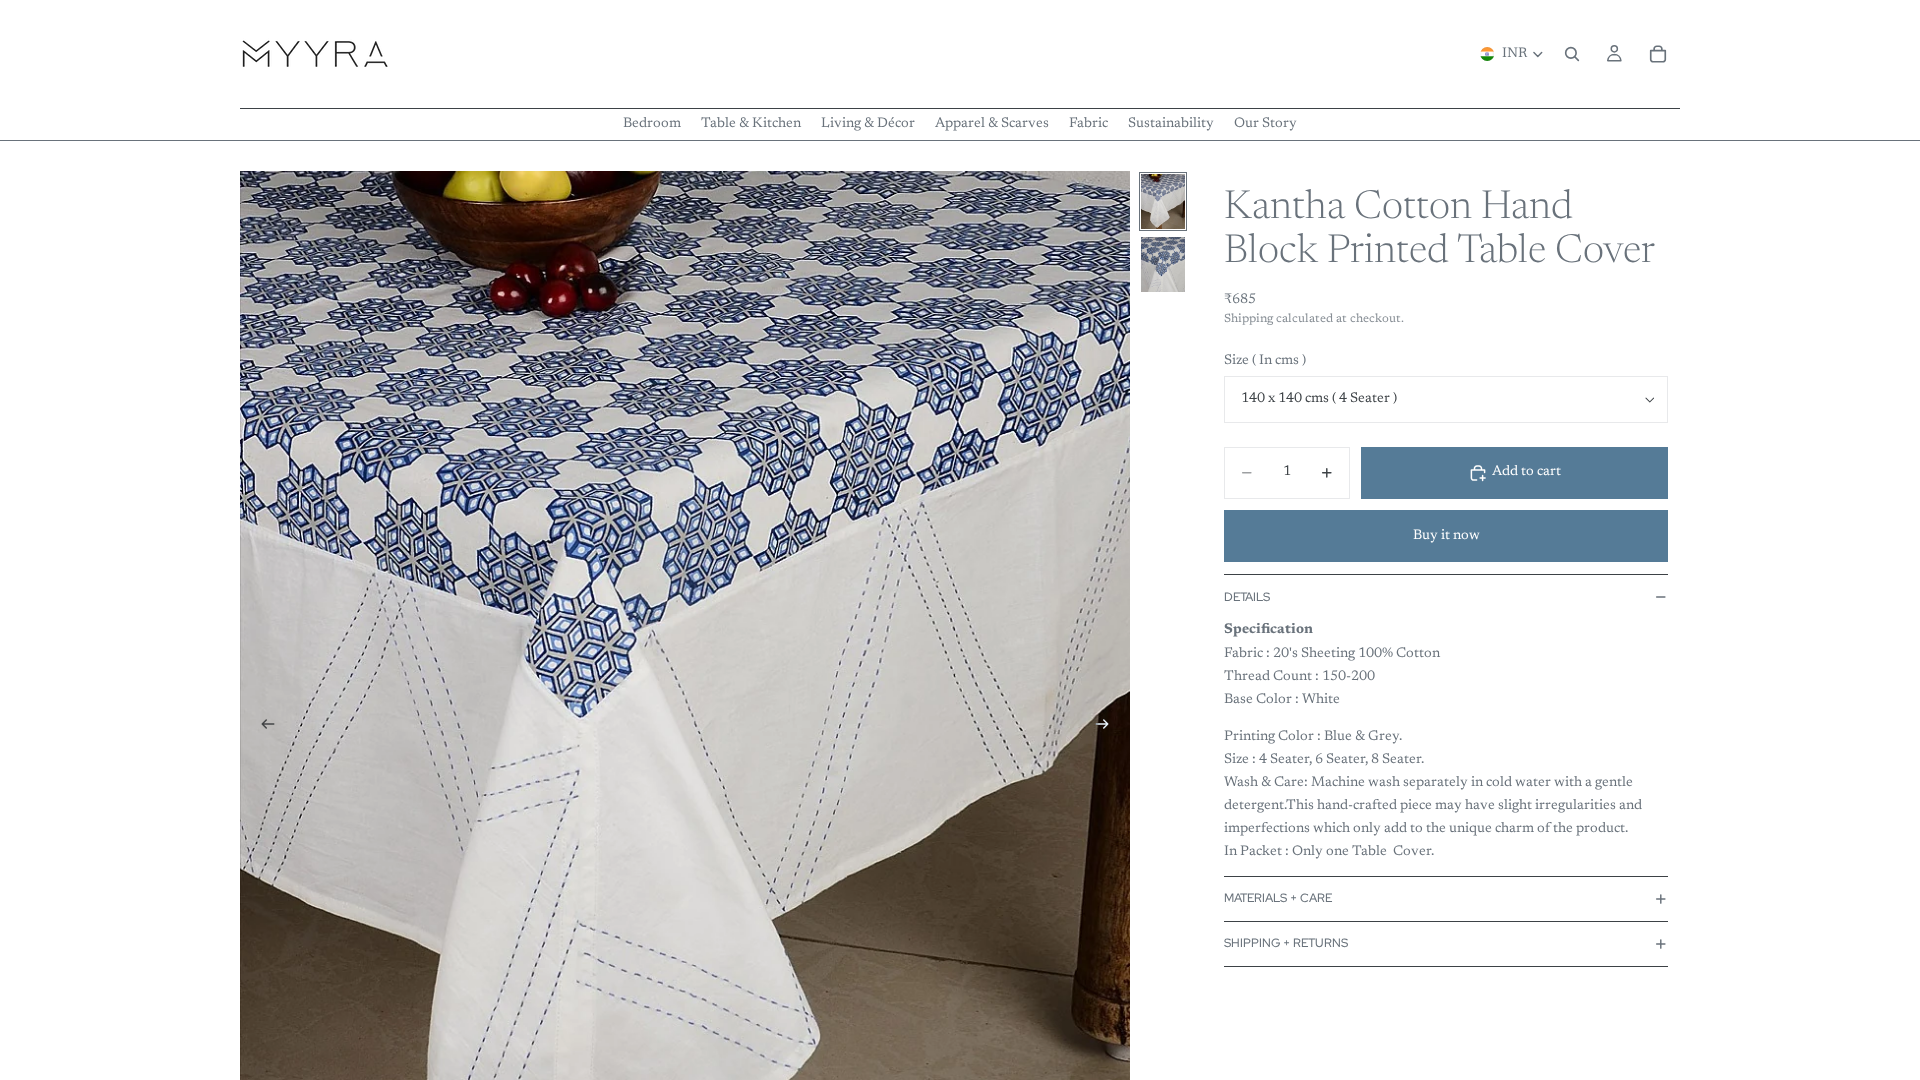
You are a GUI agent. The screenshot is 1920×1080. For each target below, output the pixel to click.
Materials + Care (1278, 898)
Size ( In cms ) (1265, 361)
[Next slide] (1108, 728)
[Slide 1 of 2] (1163, 201)
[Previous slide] (262, 728)
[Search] (1572, 54)
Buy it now (1446, 536)
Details (1247, 597)
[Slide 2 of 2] (1163, 264)
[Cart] (1658, 54)
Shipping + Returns (1286, 943)
